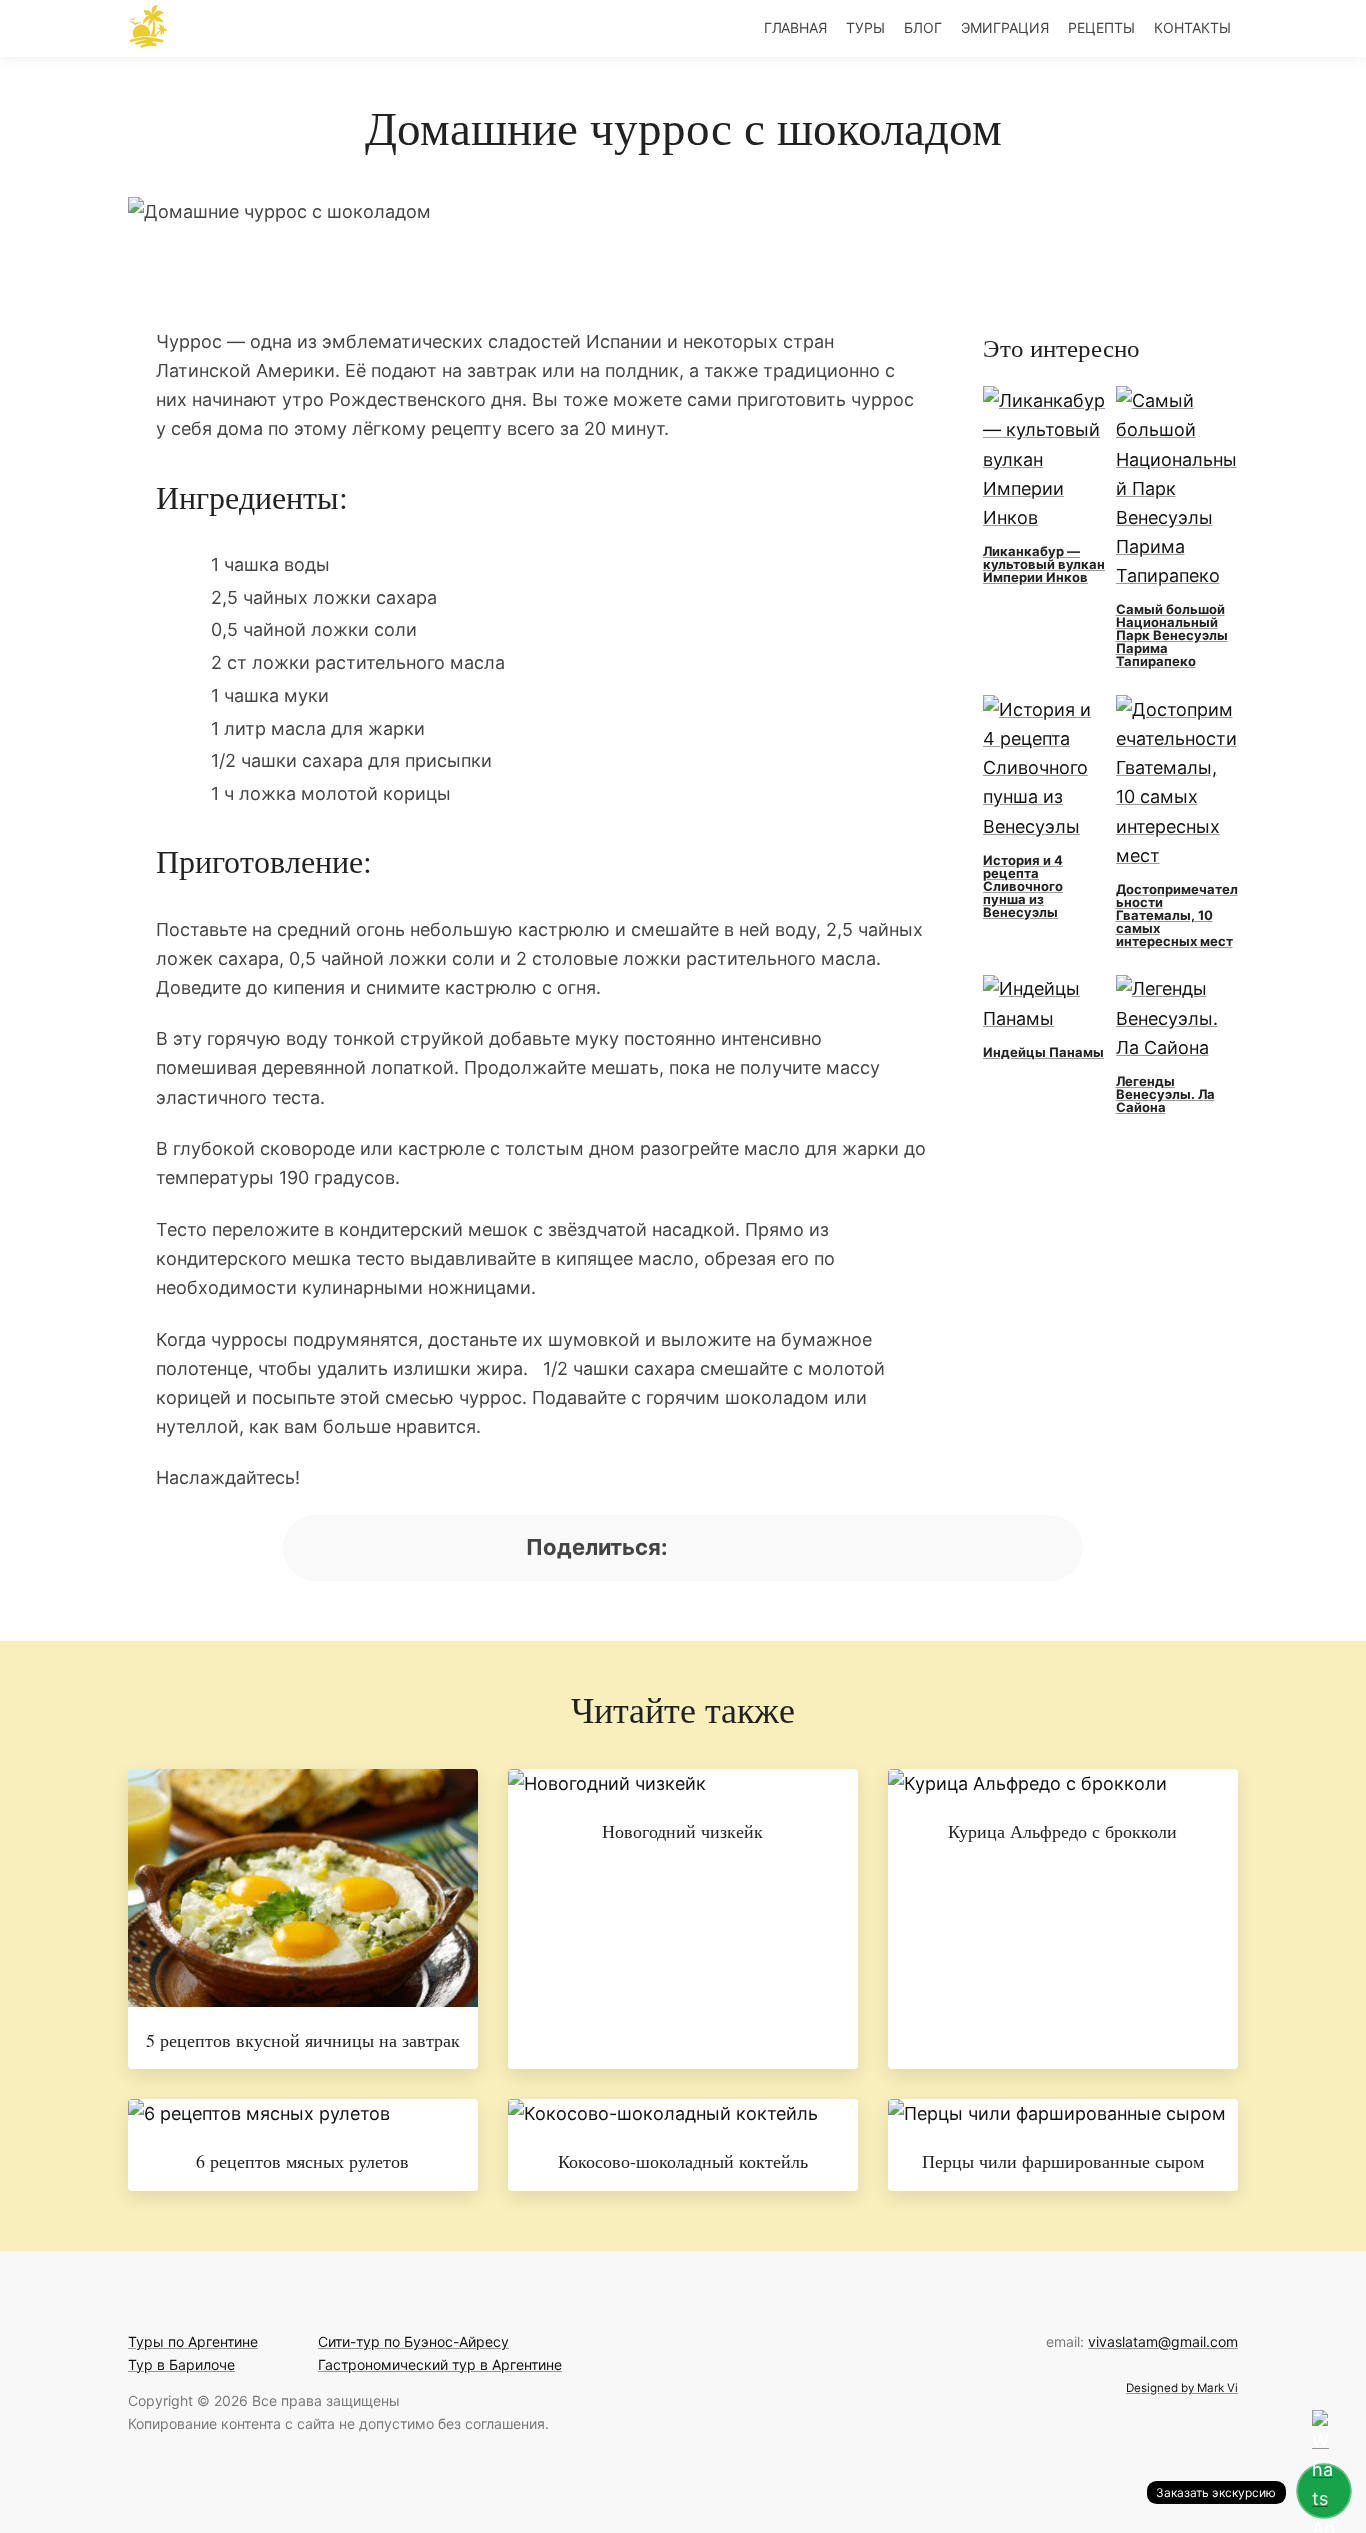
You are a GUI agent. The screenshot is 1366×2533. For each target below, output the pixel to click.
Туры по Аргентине (193, 2341)
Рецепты (1101, 27)
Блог (923, 27)
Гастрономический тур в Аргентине (440, 2364)
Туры (865, 27)
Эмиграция (1005, 27)
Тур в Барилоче (181, 2364)
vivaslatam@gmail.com (1163, 2341)
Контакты (1192, 27)
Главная (796, 27)
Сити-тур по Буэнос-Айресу (413, 2341)
